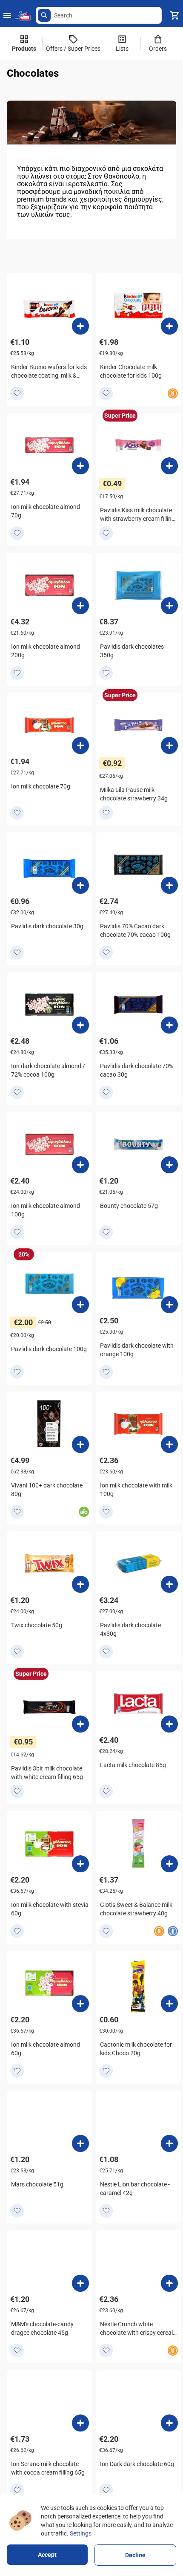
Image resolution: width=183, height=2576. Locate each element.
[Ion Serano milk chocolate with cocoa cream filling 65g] (80, 2423)
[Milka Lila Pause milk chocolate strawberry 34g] (169, 745)
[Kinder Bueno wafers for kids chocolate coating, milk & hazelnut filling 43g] (80, 326)
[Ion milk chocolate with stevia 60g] (80, 1864)
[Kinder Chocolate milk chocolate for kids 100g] (169, 326)
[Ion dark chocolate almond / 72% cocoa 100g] (80, 1025)
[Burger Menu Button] (7, 15)
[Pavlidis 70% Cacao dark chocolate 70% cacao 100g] (169, 885)
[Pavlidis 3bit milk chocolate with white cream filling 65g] (80, 1724)
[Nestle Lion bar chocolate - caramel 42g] (169, 2143)
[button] (44, 15)
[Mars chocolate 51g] (80, 2143)
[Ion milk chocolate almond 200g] (80, 606)
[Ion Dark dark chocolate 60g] (169, 2423)
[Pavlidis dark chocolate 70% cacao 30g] (169, 1025)
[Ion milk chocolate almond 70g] (80, 466)
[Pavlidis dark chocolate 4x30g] (169, 1584)
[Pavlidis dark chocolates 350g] (169, 606)
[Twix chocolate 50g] (80, 1584)
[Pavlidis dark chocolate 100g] (80, 1305)
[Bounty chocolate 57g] (169, 1165)
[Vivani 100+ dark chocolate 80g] (80, 1444)
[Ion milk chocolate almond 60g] (80, 2004)
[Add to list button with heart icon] (17, 393)
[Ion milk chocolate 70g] (80, 745)
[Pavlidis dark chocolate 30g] (80, 885)
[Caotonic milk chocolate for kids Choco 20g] (169, 2004)
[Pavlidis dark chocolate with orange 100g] (169, 1305)
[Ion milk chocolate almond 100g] (80, 1165)
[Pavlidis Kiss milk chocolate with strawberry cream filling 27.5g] (169, 466)
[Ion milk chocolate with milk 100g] (169, 1444)
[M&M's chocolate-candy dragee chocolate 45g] (80, 2283)
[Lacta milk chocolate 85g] (169, 1724)
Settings (81, 2533)
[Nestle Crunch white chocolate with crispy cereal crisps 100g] (169, 2283)
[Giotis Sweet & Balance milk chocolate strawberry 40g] (169, 1864)
